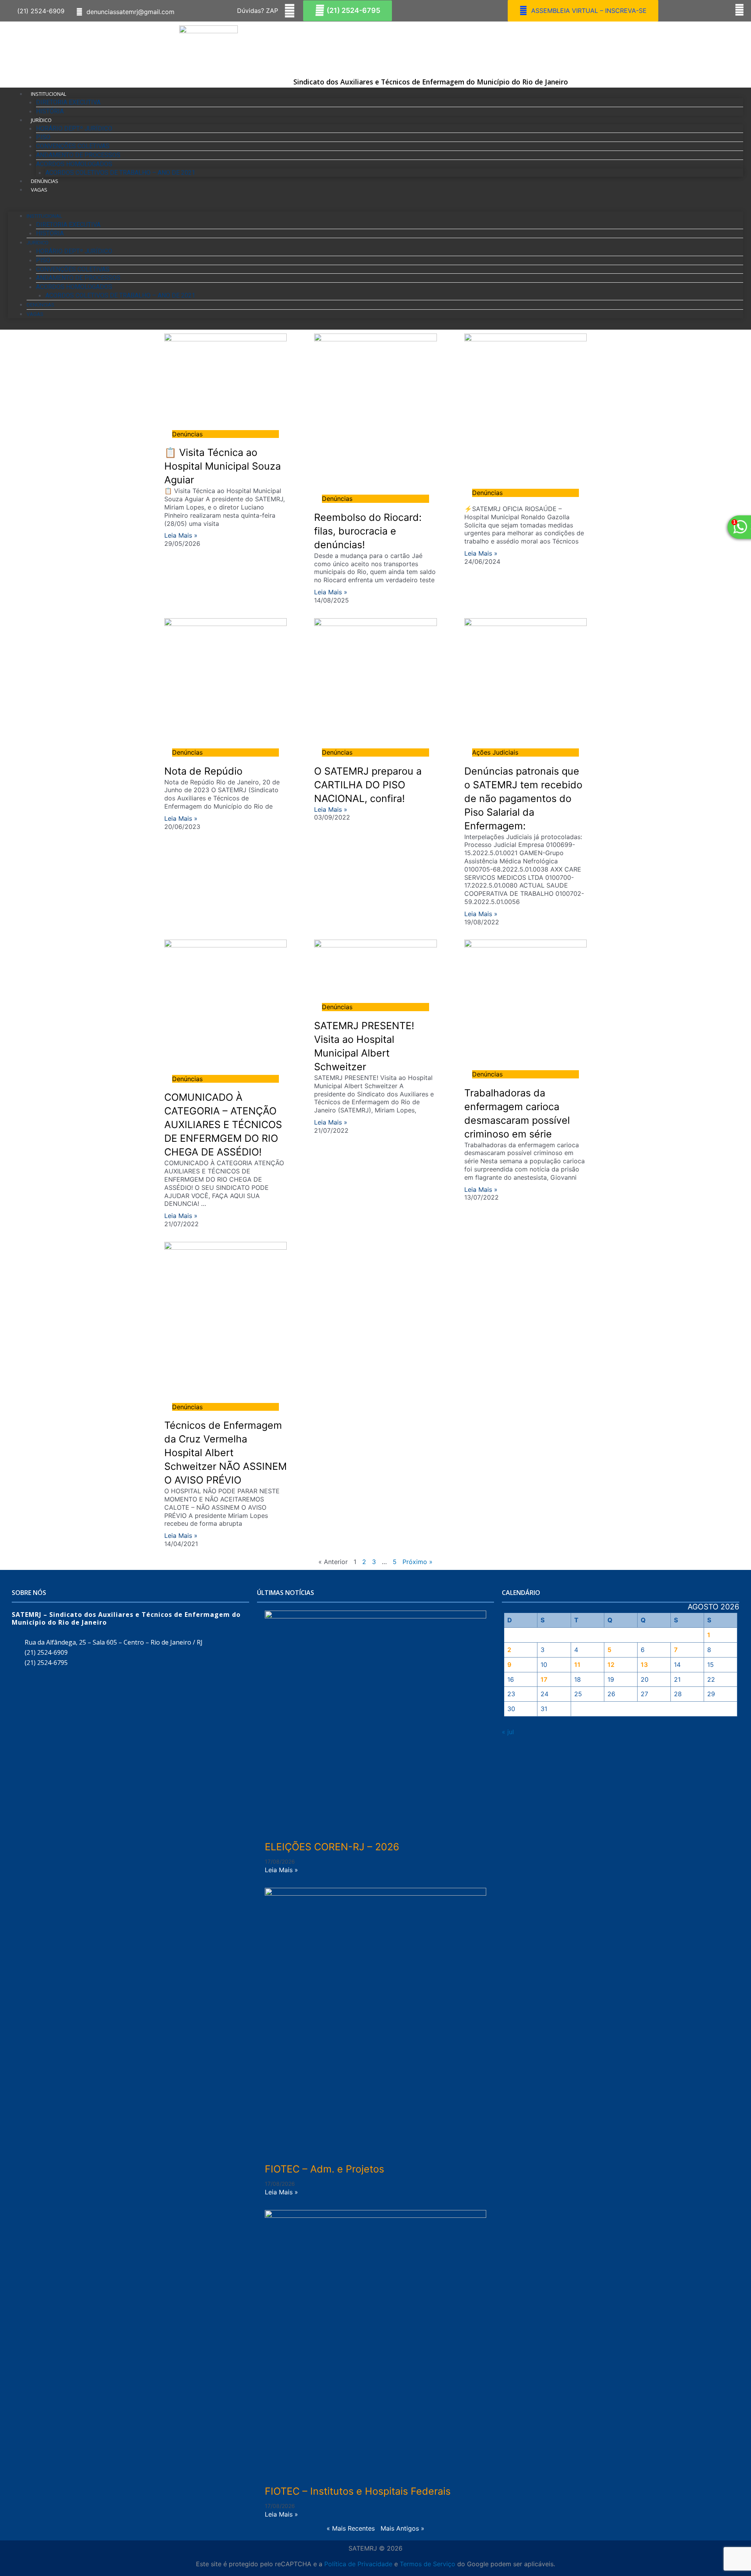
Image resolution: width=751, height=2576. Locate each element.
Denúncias (45, 181)
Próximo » (418, 1562)
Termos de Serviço (428, 2564)
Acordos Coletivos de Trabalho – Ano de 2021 (120, 173)
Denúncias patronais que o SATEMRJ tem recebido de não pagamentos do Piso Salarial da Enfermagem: (523, 798)
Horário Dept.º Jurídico (74, 128)
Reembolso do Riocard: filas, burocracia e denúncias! (368, 531)
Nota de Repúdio (203, 771)
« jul (508, 1732)
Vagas (39, 190)
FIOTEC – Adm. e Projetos (324, 2169)
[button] (39, 11)
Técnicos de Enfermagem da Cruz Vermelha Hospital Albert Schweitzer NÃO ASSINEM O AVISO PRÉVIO (225, 1453)
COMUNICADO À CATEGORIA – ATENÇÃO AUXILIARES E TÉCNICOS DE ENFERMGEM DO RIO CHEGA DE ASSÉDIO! (223, 1125)
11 (577, 1665)
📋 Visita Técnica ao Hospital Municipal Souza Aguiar (223, 466)
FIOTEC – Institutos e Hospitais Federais (358, 2491)
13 (644, 1665)
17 (544, 1679)
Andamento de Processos (78, 155)
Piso (43, 137)
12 (611, 1665)
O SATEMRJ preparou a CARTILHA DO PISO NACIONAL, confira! (368, 785)
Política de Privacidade (358, 2564)
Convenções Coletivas (73, 146)
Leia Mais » (181, 535)
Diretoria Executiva (68, 102)
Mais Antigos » (402, 2528)
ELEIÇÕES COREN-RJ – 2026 (332, 1847)
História (50, 111)
